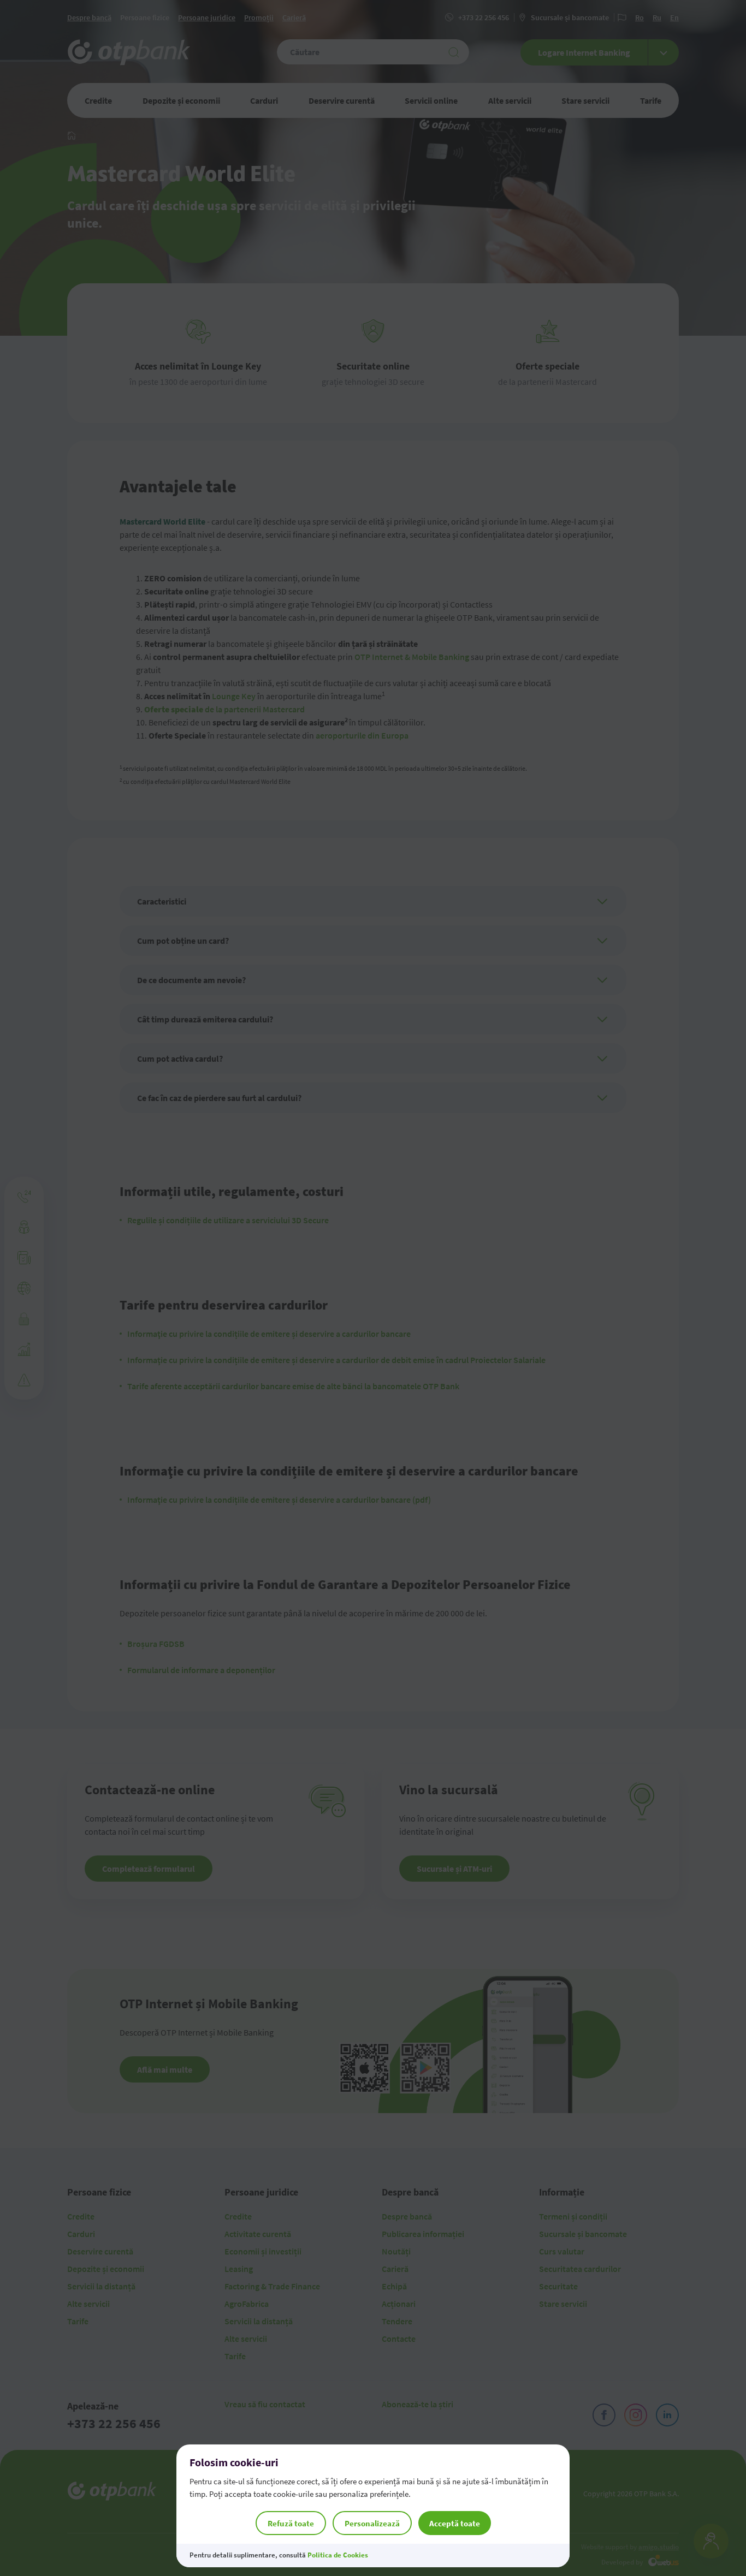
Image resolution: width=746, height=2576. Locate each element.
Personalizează (372, 2523)
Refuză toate (291, 2523)
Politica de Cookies (338, 2555)
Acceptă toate (455, 2523)
